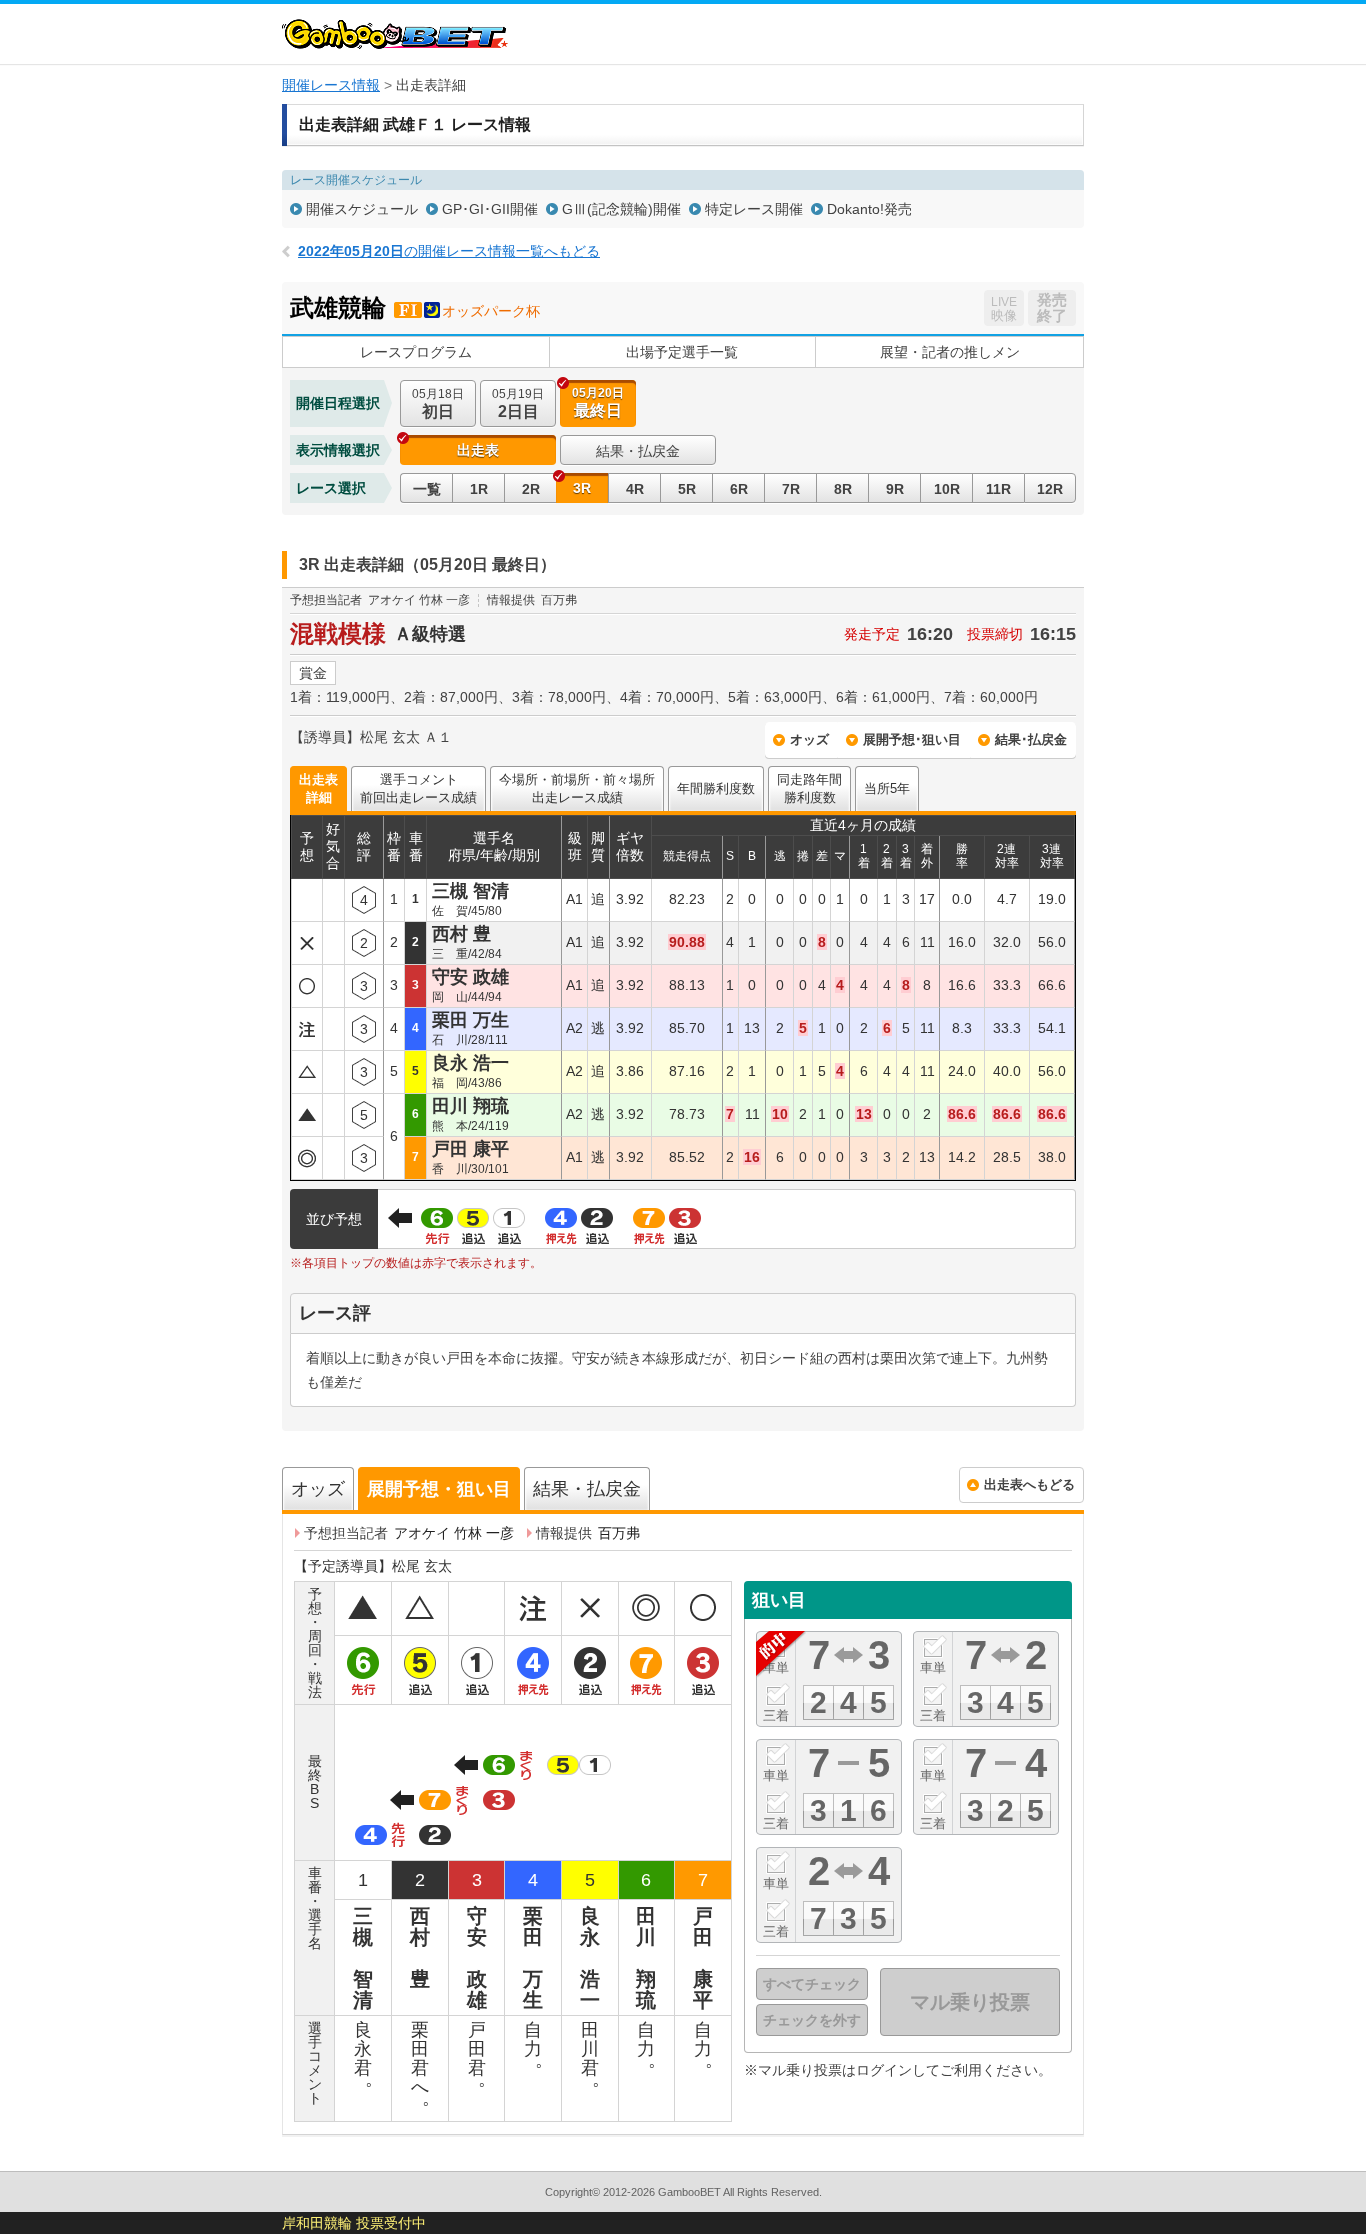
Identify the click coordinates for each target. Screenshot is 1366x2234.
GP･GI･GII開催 (490, 209)
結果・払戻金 (638, 451)
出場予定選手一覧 (682, 352)
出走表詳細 (318, 788)
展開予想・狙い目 (439, 1489)
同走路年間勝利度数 (809, 788)
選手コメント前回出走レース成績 (418, 788)
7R (791, 489)
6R (739, 489)
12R (1050, 489)
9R (895, 489)
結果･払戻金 (1031, 739)
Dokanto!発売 (869, 209)
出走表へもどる (1029, 1484)
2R (531, 489)
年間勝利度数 (716, 788)
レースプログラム (416, 352)
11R (998, 489)
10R (947, 489)
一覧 (427, 489)
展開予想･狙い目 (912, 739)
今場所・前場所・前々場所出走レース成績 (577, 788)
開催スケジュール (362, 209)
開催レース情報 (331, 85)
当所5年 (887, 788)
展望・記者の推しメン (950, 352)
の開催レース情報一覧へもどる (449, 251)
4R (635, 489)
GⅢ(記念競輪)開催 (621, 209)
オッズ (809, 739)
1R (479, 489)
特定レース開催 (754, 209)
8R (843, 489)
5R (687, 489)
